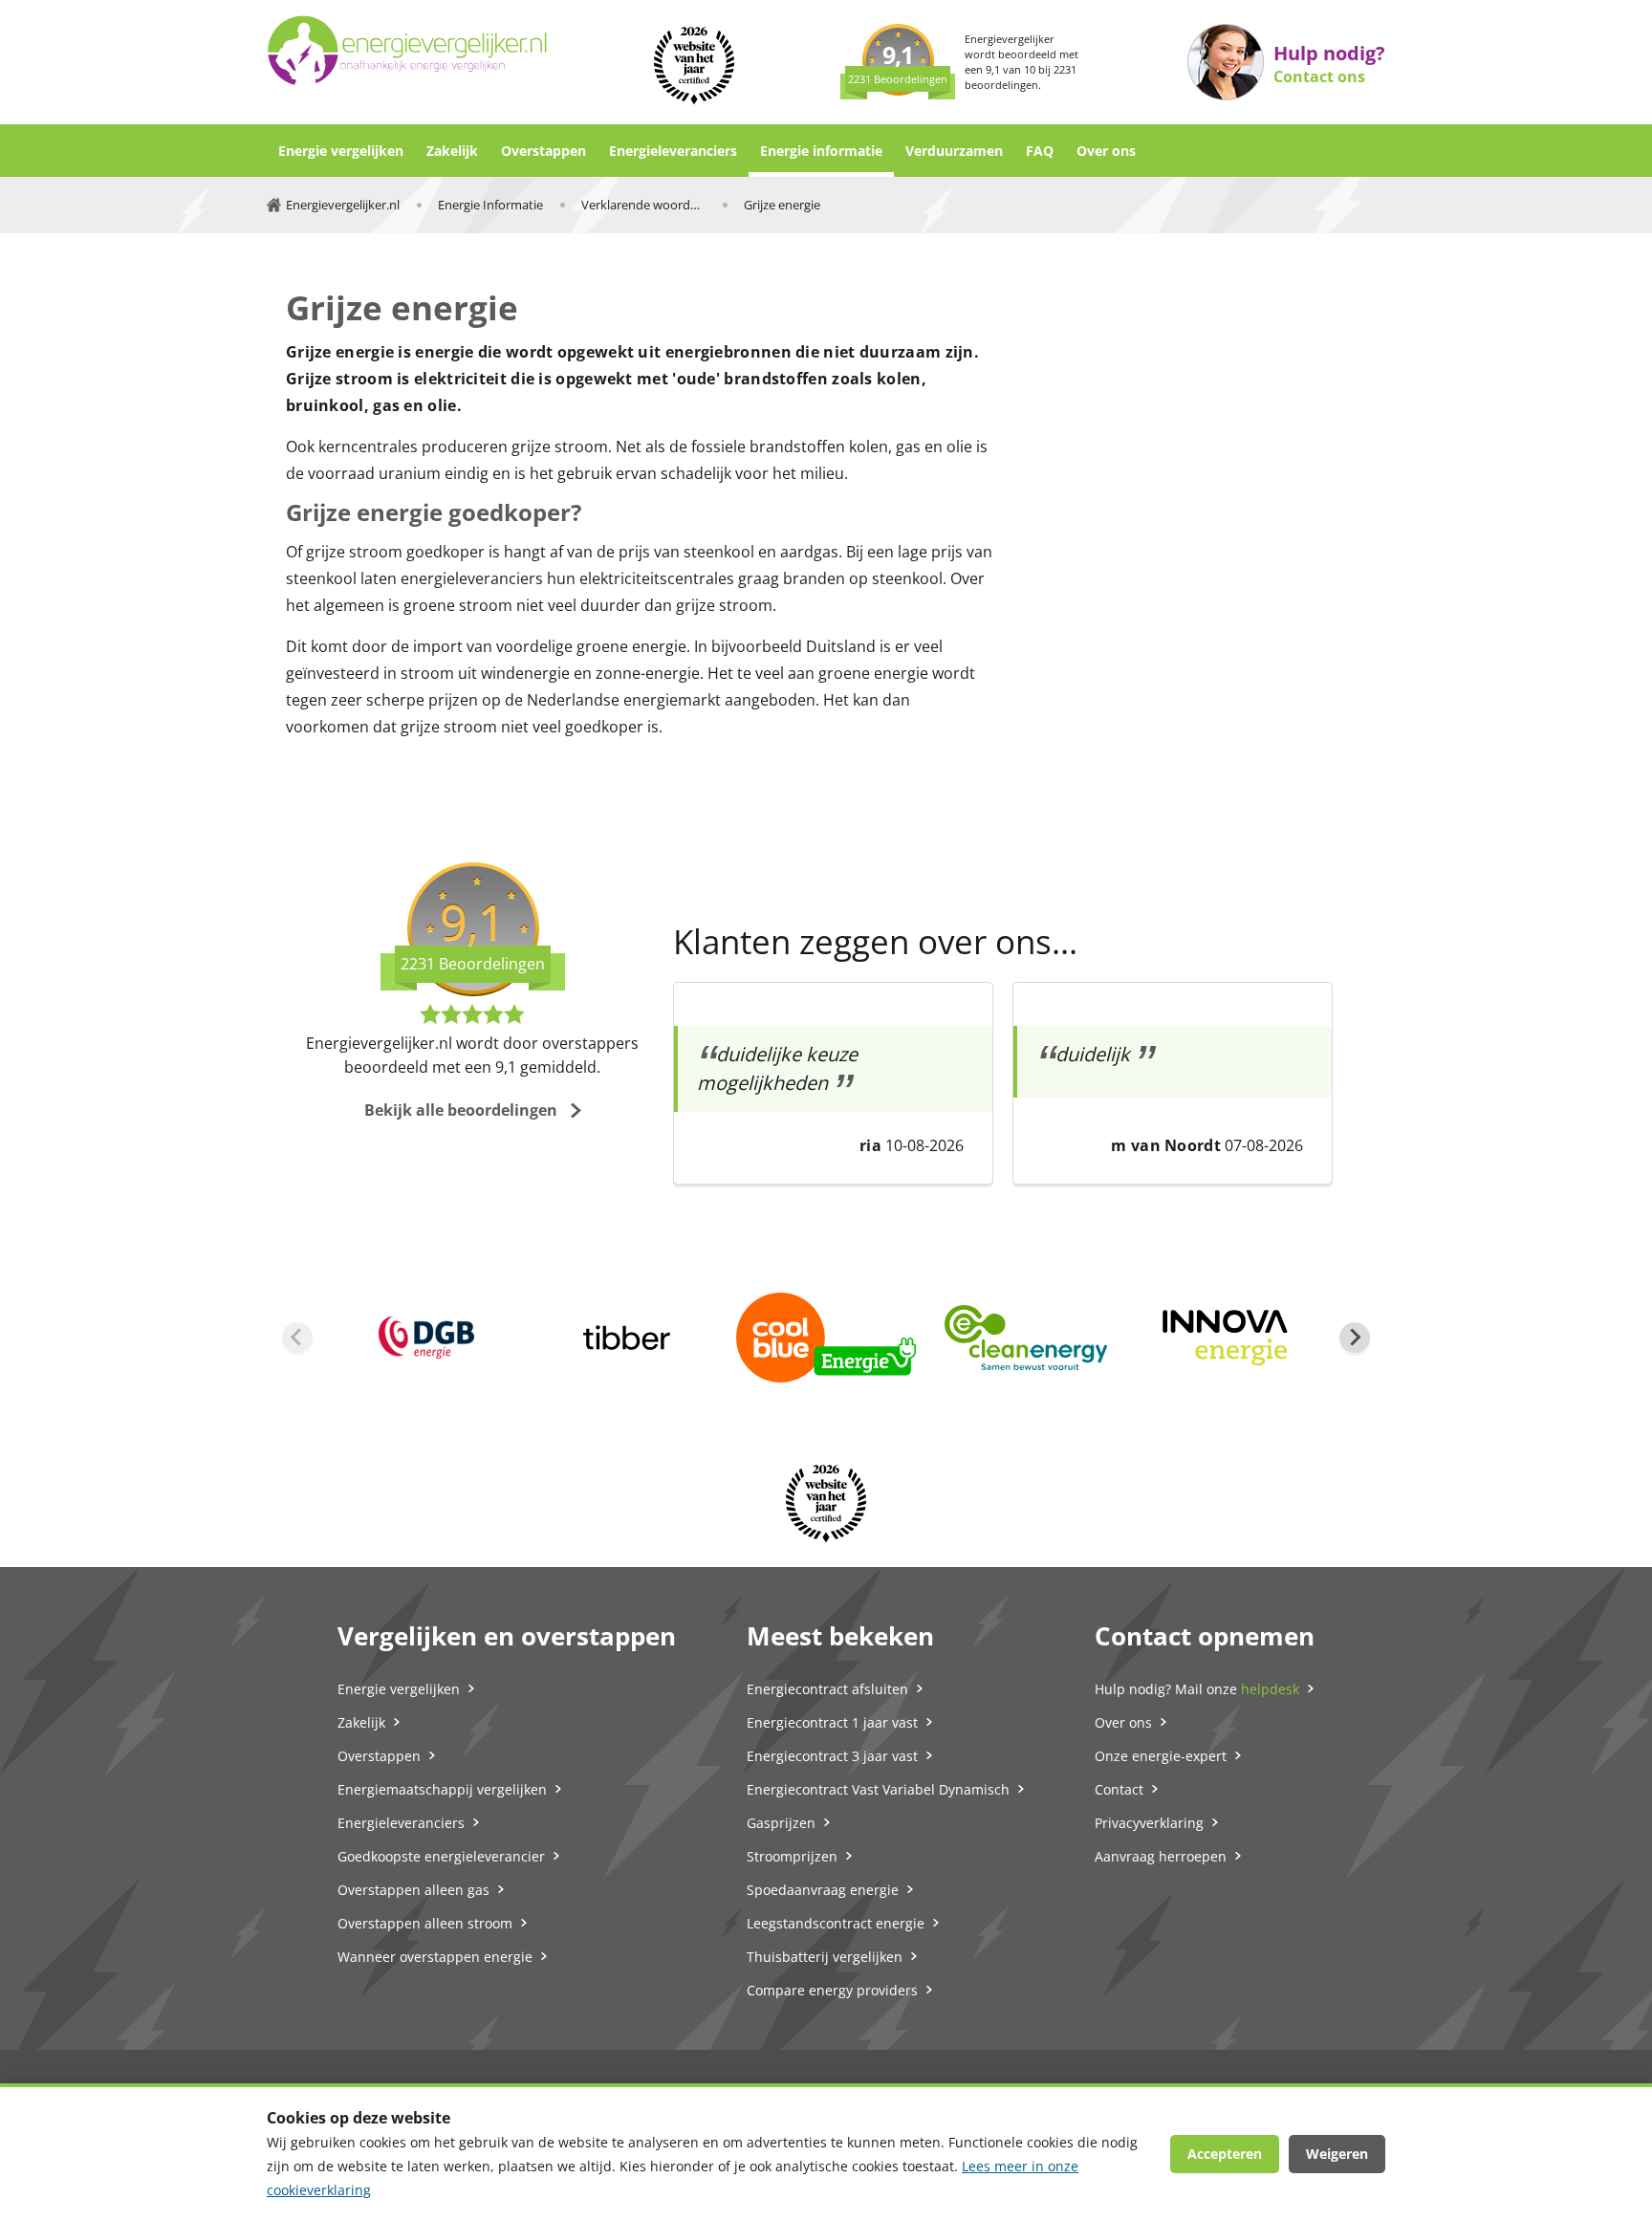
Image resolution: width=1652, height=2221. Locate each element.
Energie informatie (821, 151)
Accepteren (1225, 2154)
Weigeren (1337, 2154)
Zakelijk (452, 151)
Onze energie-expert (1161, 1756)
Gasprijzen (781, 1823)
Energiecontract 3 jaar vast (832, 1756)
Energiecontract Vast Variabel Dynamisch (878, 1789)
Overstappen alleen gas (413, 1890)
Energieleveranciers (673, 151)
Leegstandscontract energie (836, 1923)
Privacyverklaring (1149, 1823)
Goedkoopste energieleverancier (441, 1856)
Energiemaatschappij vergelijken (442, 1789)
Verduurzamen (954, 151)
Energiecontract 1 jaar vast (832, 1722)
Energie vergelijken (341, 151)
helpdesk (1270, 1689)
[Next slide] (1355, 1338)
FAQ (1040, 151)
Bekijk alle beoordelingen (461, 1110)
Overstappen (543, 151)
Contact (1119, 1789)
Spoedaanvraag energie (823, 1890)
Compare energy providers (832, 1990)
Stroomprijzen (792, 1856)
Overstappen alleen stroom (425, 1923)
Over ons (1106, 151)
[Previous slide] (297, 1338)
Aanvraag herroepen (1161, 1856)
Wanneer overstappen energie (435, 1957)
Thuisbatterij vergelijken (825, 1957)
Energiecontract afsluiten (827, 1689)
